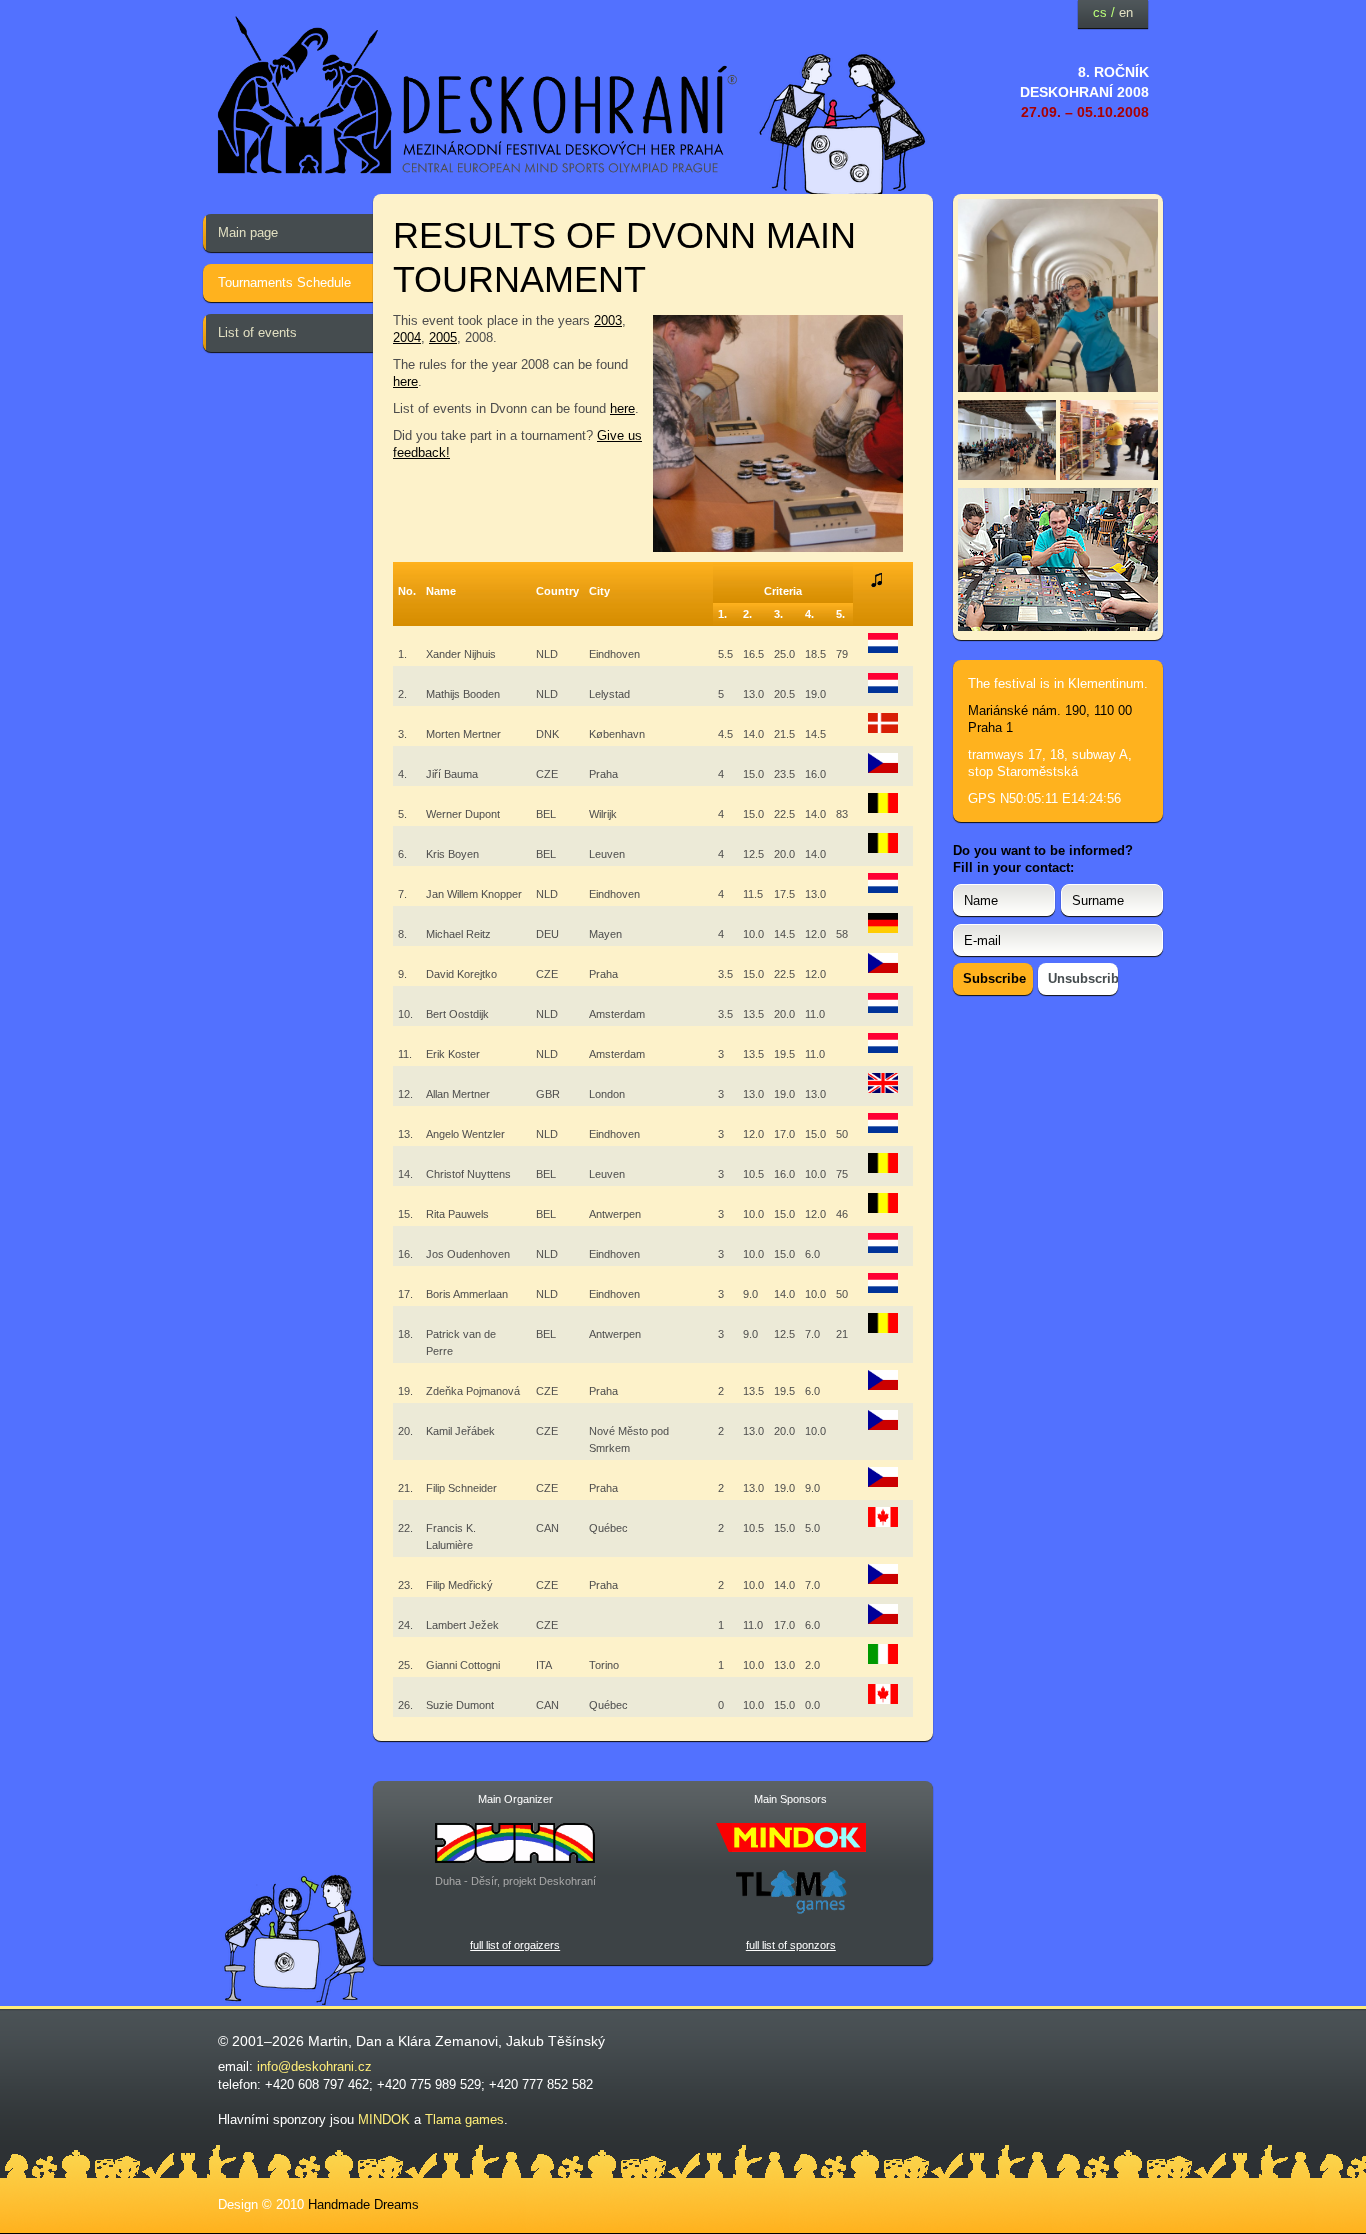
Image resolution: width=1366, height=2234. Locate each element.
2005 (443, 337)
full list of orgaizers (515, 1945)
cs (1100, 12)
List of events (257, 332)
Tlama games (464, 2119)
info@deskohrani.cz (314, 2066)
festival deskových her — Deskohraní (478, 95)
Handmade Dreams (363, 2204)
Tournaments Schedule (284, 282)
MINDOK (384, 2119)
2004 (407, 337)
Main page (248, 232)
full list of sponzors (791, 1945)
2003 (608, 320)
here (405, 381)
